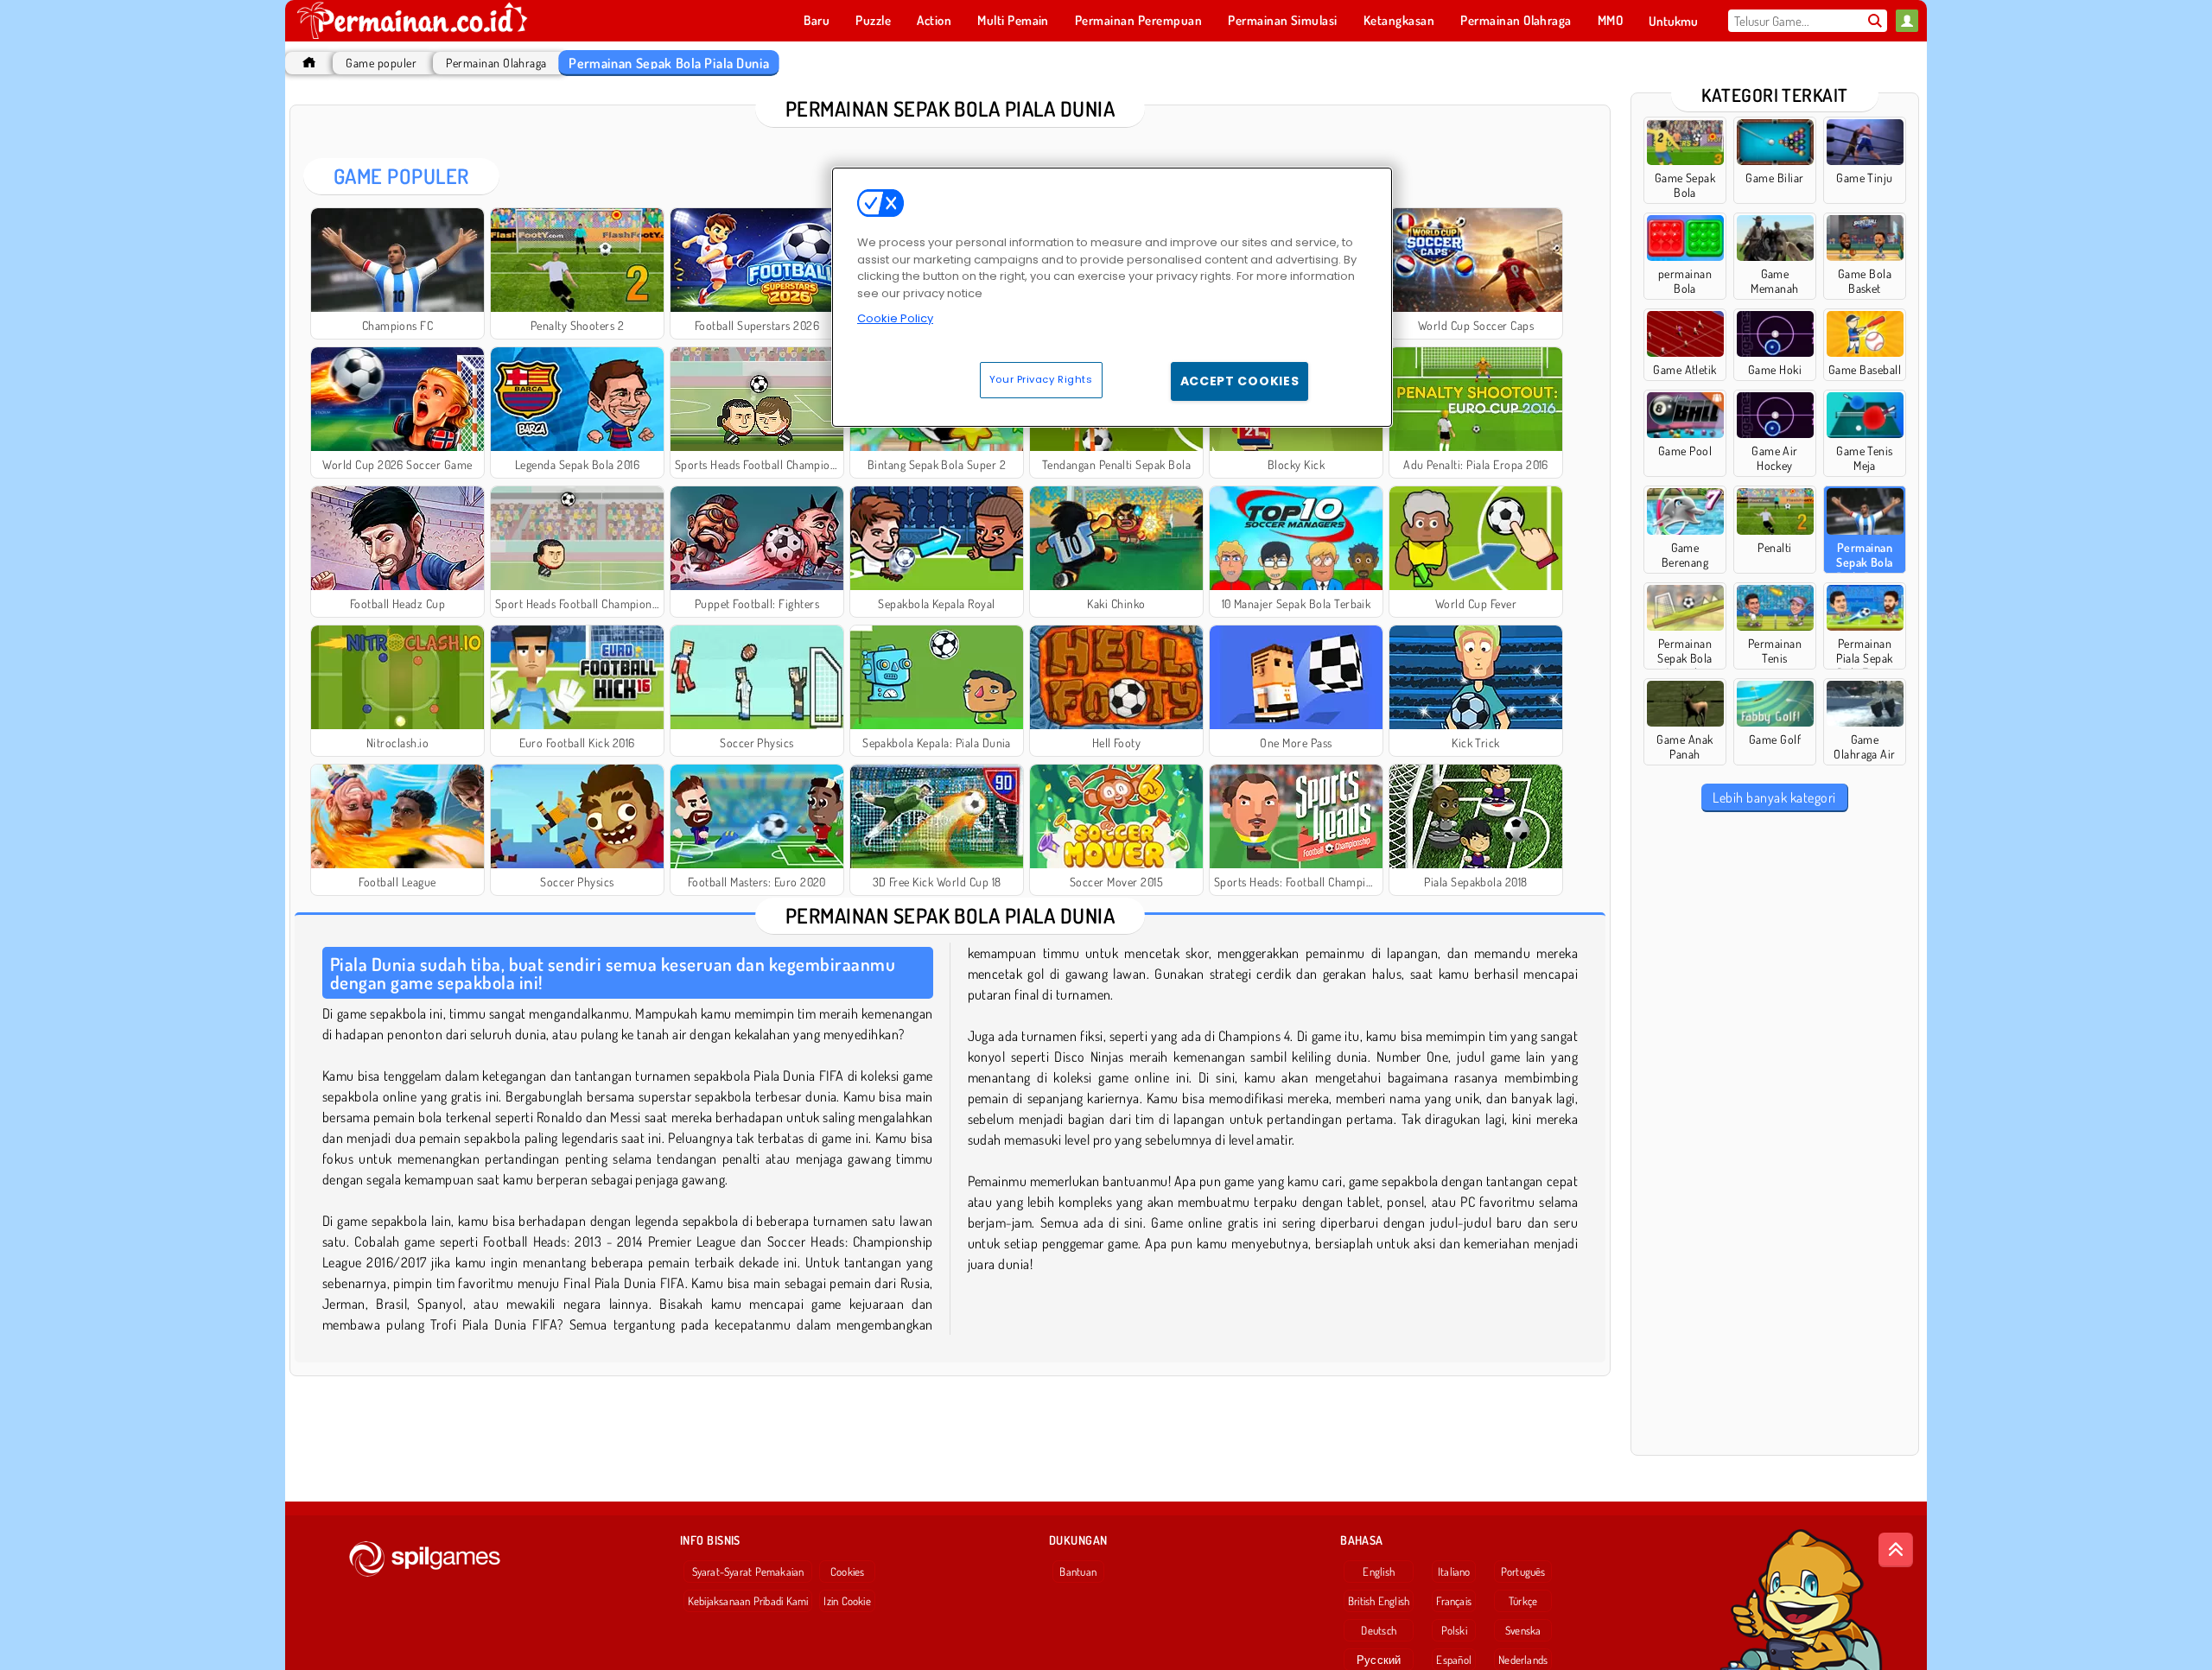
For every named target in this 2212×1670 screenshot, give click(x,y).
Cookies (848, 1572)
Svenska (1523, 1630)
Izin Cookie (847, 1601)
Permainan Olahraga (496, 63)
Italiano (1454, 1572)
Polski (1454, 1630)
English (1379, 1572)
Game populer (381, 63)
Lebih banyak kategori (1774, 797)
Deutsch (1379, 1630)
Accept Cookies (1240, 381)
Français (1454, 1601)
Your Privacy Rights (1041, 379)
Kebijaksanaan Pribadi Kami (748, 1601)
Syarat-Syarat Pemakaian (748, 1572)
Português (1523, 1572)
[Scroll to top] (1896, 1550)
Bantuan (1078, 1572)
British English (1379, 1601)
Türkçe (1523, 1601)
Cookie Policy (895, 318)
